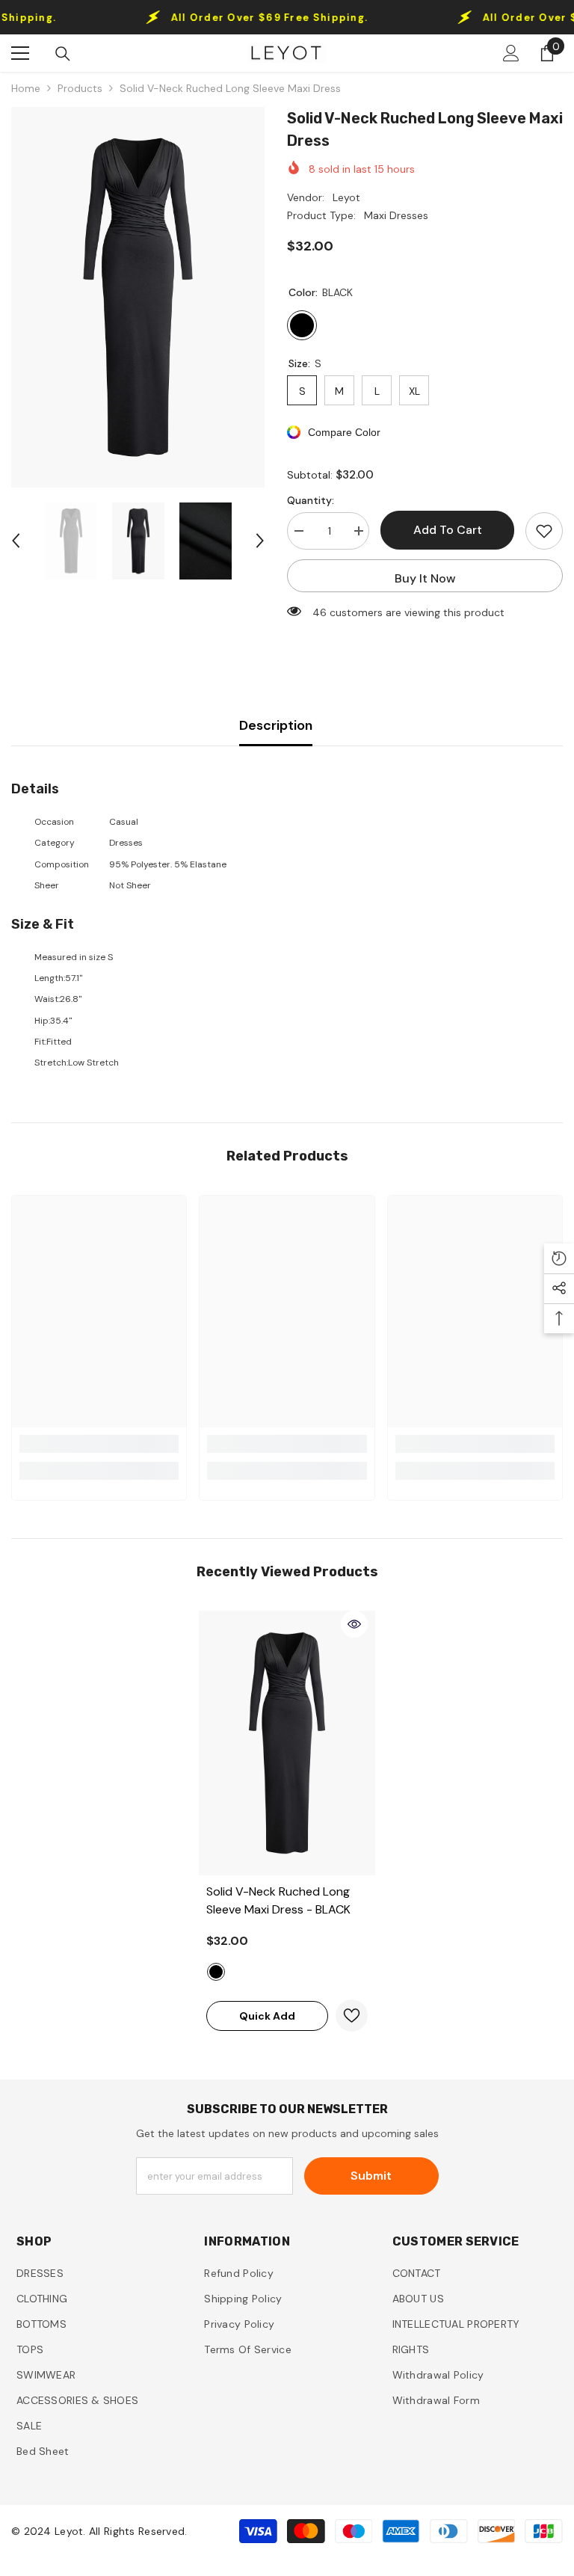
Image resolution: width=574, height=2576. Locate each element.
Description (276, 725)
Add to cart (448, 530)
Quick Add (267, 2016)
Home (26, 88)
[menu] (20, 53)
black (216, 1972)
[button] (16, 541)
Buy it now (425, 578)
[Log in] (511, 53)
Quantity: (311, 500)
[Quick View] (354, 1624)
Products (80, 88)
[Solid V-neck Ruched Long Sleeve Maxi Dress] (287, 1743)
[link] (99, 1444)
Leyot (346, 197)
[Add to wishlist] (544, 531)
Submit (371, 2176)
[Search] (63, 54)
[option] (138, 297)
